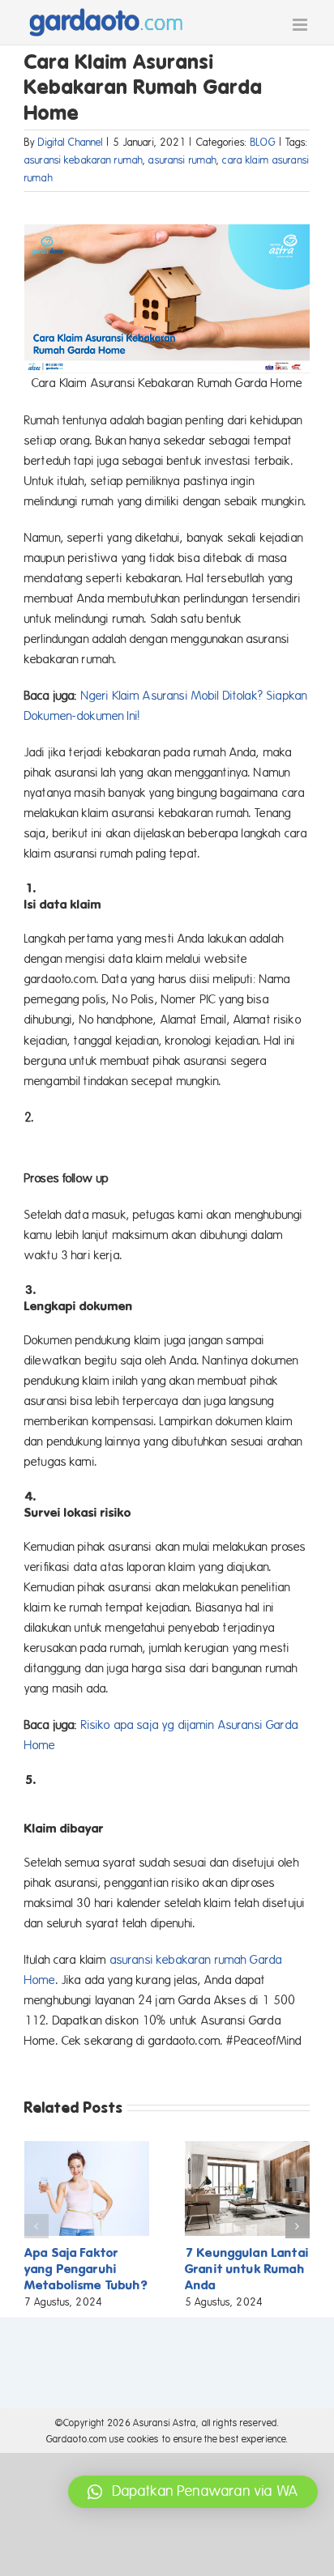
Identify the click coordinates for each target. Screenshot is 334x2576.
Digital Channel (71, 143)
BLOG (263, 143)
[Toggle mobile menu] (301, 25)
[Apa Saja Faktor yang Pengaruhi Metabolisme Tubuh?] (87, 2148)
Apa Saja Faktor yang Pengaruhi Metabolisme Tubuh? (86, 2269)
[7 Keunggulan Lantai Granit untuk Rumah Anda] (247, 2148)
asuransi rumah (182, 160)
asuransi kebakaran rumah (83, 160)
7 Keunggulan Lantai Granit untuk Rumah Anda (247, 2269)
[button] (36, 2226)
